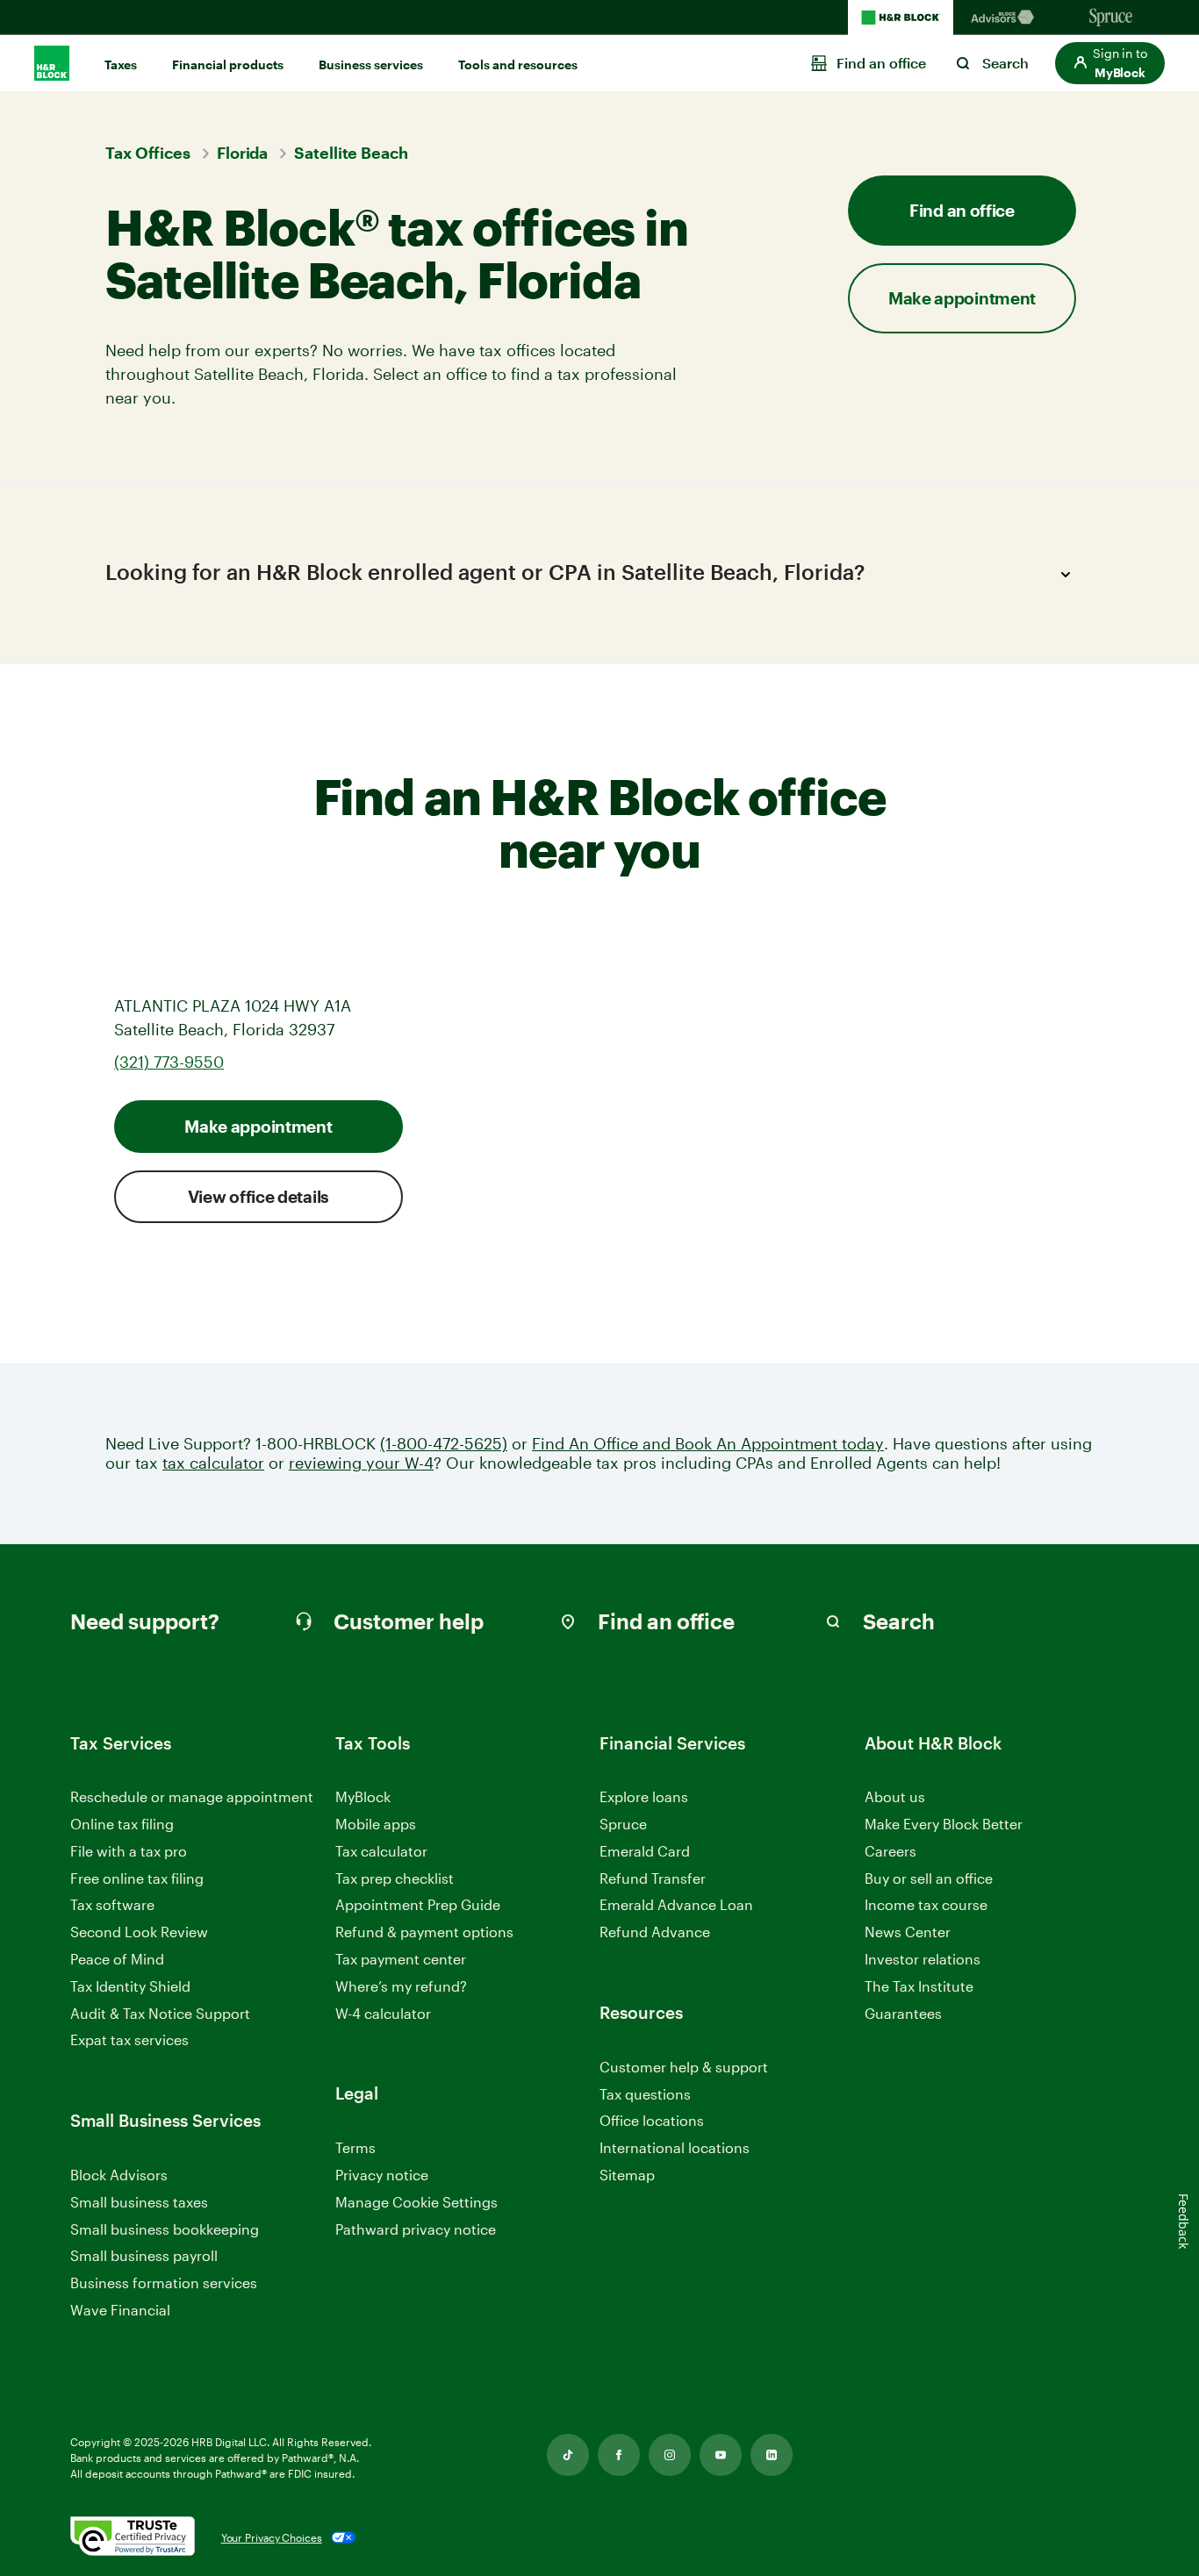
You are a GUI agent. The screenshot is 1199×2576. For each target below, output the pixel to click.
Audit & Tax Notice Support (160, 2013)
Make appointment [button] (962, 298)
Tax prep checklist (395, 1878)
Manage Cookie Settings (416, 2202)
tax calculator (213, 1463)
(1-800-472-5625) (444, 1444)
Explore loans (644, 1796)
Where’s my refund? (401, 1986)
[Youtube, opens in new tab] (721, 2455)
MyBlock (363, 1796)
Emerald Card (645, 1851)
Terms (355, 2147)
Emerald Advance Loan (676, 1904)
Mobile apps (376, 1824)
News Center (908, 1932)
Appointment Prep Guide (418, 1904)
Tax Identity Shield (130, 1986)
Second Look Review (139, 1932)
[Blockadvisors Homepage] (1006, 18)
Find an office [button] (962, 210)
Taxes (121, 64)
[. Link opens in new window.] (133, 2537)
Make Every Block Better (944, 1824)
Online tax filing (122, 1824)
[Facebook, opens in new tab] (619, 2455)
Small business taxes (139, 2202)
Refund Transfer (653, 1878)
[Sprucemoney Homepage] (1111, 18)
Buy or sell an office (929, 1878)
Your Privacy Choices (272, 2537)
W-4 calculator (383, 2013)
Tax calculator (381, 1851)
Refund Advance (655, 1932)
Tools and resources (518, 64)
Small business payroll (144, 2255)
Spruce (623, 1824)
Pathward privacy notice (416, 2229)
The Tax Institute (919, 1987)
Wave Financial (120, 2311)
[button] (1110, 63)
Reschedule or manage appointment (192, 1796)
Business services (371, 64)
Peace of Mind (117, 1959)
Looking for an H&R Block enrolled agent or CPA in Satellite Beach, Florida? (485, 572)
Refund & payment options (424, 1932)
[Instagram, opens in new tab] (670, 2455)
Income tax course (926, 1904)
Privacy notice (382, 2175)
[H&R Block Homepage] (901, 18)
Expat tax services (129, 2040)
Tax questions (645, 2094)
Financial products (228, 64)
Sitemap (627, 2175)
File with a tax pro (129, 1851)
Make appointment (258, 1126)
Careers (890, 1852)
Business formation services (164, 2283)
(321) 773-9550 (169, 1062)
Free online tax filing (137, 1878)
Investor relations (923, 1960)
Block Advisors (119, 2175)
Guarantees (903, 2013)
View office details (258, 1196)
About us (895, 1796)
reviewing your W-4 (361, 1463)
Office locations (652, 2121)
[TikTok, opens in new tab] (568, 2455)
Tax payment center (401, 1959)
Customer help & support (684, 2068)
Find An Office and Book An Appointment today (708, 1444)
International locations (675, 2148)
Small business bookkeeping (165, 2229)
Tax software (112, 1904)
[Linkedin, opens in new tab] (772, 2455)
